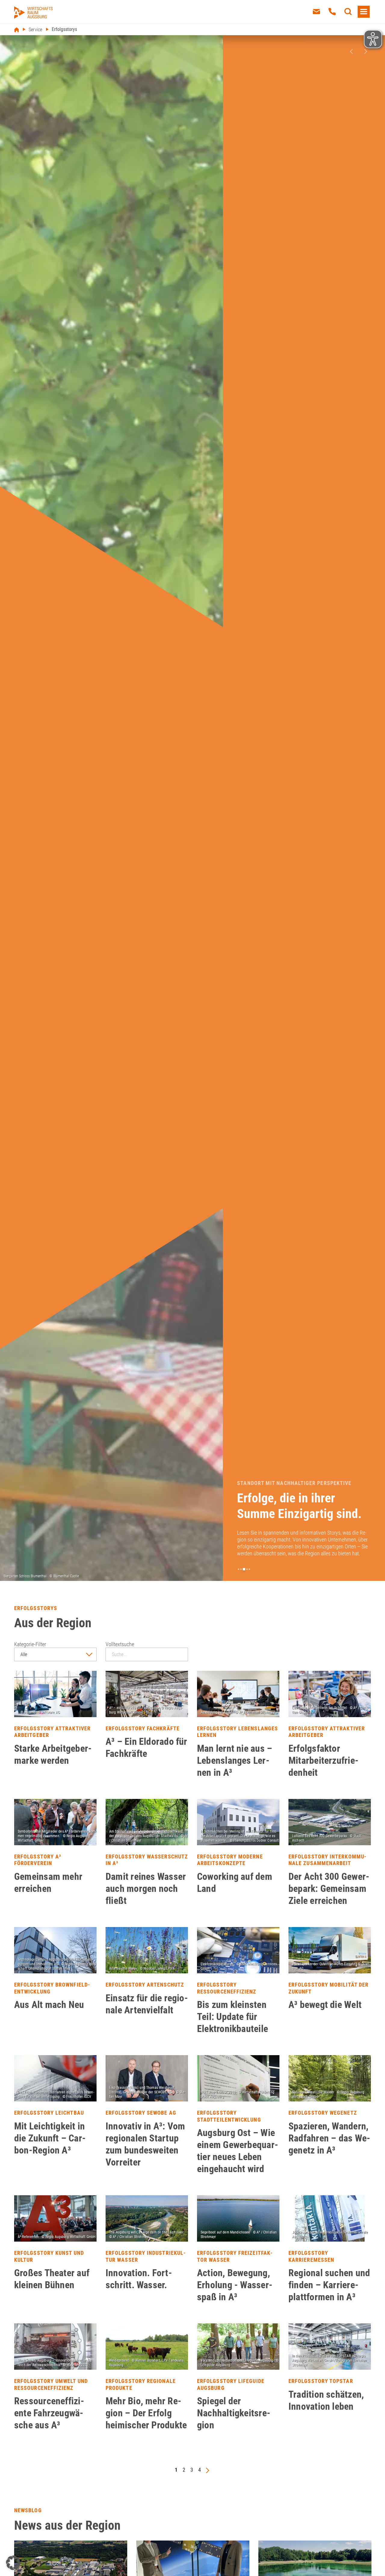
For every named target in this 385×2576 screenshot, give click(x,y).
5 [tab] (249, 1569)
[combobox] (55, 1654)
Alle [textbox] (24, 1654)
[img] (55, 1694)
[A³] (33, 12)
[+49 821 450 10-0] (332, 12)
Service (35, 30)
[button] (13, 2563)
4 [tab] (247, 1569)
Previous (351, 51)
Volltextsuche (120, 1644)
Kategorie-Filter (30, 1644)
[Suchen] (348, 12)
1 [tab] (239, 1569)
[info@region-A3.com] (316, 12)
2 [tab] (242, 1569)
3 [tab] (245, 1569)
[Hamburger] (364, 12)
